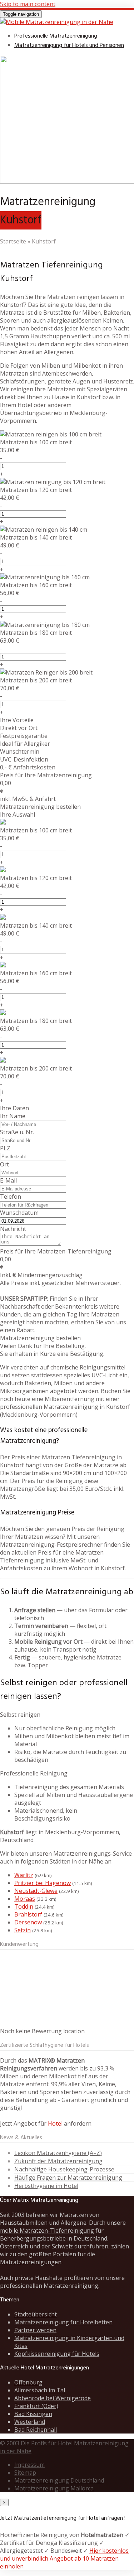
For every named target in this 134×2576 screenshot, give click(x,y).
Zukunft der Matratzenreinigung (58, 2161)
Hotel (55, 2123)
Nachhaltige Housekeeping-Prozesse (64, 2169)
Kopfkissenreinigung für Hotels (57, 2354)
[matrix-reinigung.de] (57, 22)
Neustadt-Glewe (36, 1891)
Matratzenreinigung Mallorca (54, 2488)
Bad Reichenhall (36, 2430)
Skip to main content (28, 4)
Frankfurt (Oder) (36, 2406)
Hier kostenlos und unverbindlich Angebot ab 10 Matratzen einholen (64, 2558)
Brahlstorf (28, 1914)
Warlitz (24, 1875)
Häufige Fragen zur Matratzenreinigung (68, 2178)
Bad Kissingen (33, 2414)
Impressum (29, 2465)
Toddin (24, 1906)
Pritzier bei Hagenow (43, 1883)
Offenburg (28, 2382)
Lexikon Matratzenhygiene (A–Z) (58, 2153)
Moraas (25, 1899)
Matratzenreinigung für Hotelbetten (63, 2322)
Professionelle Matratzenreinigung (56, 36)
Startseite (13, 241)
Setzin (23, 1930)
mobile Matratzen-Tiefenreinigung (47, 2231)
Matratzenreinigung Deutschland (59, 2480)
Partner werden (35, 2330)
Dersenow (28, 1922)
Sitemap (25, 2473)
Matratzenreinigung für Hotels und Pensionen (69, 45)
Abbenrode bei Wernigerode (53, 2398)
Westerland (30, 2422)
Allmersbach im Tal (40, 2390)
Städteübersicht (36, 2314)
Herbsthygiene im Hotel (46, 2186)
